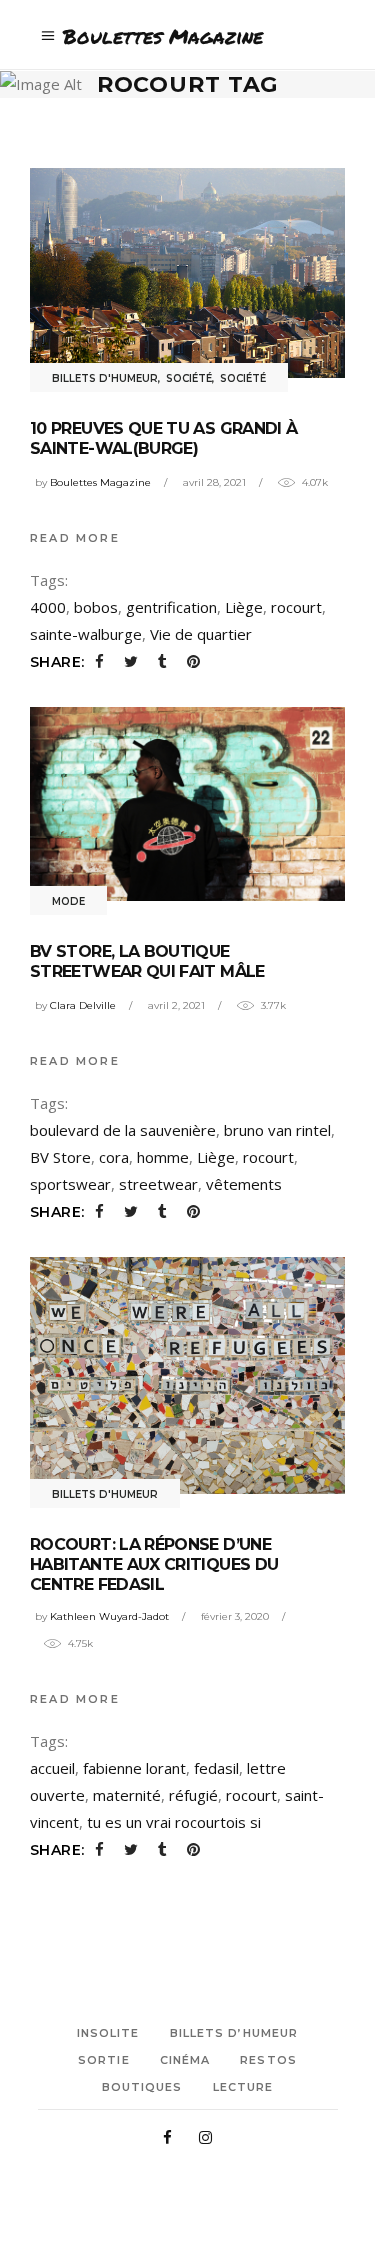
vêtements (244, 1184)
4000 (48, 607)
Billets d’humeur (234, 2033)
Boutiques (142, 2087)
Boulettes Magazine (100, 482)
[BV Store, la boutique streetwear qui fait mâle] (187, 804)
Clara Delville (83, 1005)
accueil (52, 1768)
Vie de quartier (201, 634)
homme (163, 1157)
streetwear (158, 1184)
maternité (127, 1795)
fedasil (216, 1768)
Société (189, 378)
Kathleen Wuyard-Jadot (109, 1616)
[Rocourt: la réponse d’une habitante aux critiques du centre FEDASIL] (187, 1375)
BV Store (60, 1157)
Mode (68, 901)
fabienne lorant (134, 1768)
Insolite (108, 2033)
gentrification (171, 607)
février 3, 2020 (235, 1616)
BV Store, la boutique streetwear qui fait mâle (147, 961)
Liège (244, 607)
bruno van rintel (277, 1130)
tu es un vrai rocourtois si (174, 1822)
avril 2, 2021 (176, 1005)
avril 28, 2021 (214, 482)
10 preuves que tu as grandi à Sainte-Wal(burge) (163, 438)
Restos (268, 2060)
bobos (96, 607)
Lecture (243, 2087)
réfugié (193, 1795)
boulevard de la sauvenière (123, 1130)
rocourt (296, 607)
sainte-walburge (86, 634)
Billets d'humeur (105, 378)
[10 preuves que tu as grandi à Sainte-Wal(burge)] (187, 273)
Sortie (104, 2060)
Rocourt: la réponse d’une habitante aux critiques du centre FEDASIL (154, 1564)
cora (114, 1157)
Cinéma (185, 2060)
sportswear (70, 1184)
